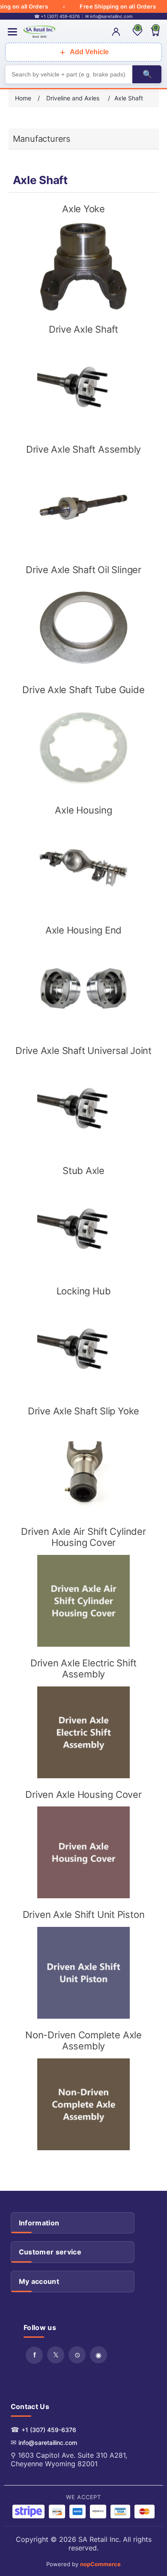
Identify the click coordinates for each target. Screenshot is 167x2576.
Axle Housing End (83, 930)
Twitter (56, 2355)
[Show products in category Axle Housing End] (84, 988)
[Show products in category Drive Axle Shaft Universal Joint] (84, 1108)
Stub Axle (83, 1171)
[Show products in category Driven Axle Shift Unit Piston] (84, 1973)
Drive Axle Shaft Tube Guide (83, 690)
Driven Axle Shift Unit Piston (84, 1914)
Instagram (98, 2355)
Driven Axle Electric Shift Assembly (83, 1669)
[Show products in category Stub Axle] (84, 1229)
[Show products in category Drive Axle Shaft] (84, 387)
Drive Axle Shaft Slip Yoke (83, 1411)
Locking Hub (84, 1291)
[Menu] (12, 32)
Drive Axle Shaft (83, 329)
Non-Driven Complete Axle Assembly (83, 2040)
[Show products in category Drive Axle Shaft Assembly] (84, 507)
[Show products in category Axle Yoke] (84, 267)
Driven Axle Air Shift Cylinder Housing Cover (83, 1537)
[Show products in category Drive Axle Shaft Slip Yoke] (84, 1469)
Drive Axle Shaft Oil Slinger (83, 570)
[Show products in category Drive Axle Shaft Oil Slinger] (84, 628)
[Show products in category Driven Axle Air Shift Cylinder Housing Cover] (84, 1601)
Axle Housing (83, 810)
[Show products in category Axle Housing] (84, 868)
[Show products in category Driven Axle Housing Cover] (84, 1852)
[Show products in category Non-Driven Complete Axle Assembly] (84, 2104)
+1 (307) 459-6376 (49, 2430)
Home (23, 98)
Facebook (34, 2355)
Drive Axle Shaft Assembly (84, 449)
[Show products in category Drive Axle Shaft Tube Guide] (84, 748)
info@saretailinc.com (48, 2443)
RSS (77, 2355)
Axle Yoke (83, 209)
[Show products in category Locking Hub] (84, 1349)
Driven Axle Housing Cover (83, 1794)
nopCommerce (100, 2564)
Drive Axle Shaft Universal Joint (83, 1051)
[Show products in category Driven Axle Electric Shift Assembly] (84, 1732)
